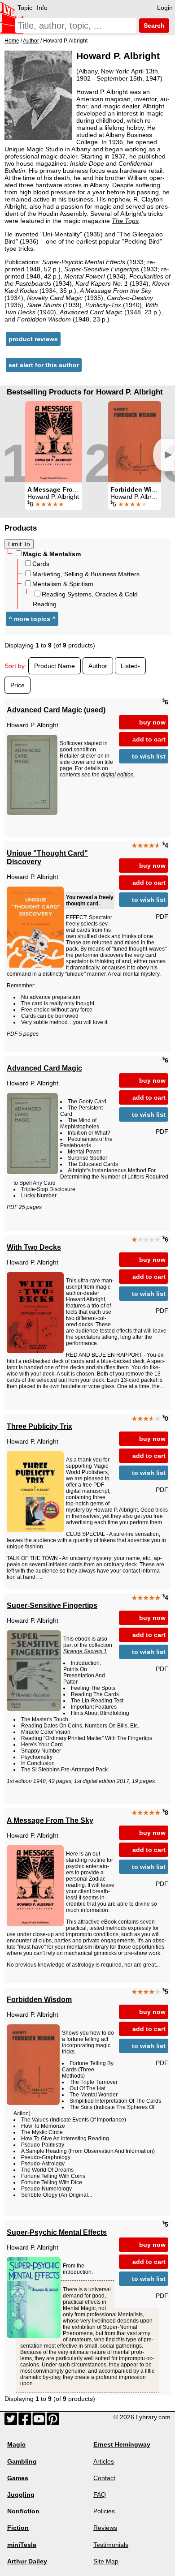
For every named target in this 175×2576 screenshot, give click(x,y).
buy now (152, 722)
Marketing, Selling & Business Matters (86, 574)
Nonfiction (23, 2511)
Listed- (130, 666)
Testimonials (111, 2545)
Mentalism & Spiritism (63, 584)
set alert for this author (44, 365)
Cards (41, 564)
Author (98, 666)
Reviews (105, 2528)
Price (17, 685)
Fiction (18, 2528)
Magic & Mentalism (52, 554)
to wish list (149, 756)
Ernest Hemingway (122, 2444)
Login (165, 8)
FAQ (100, 2495)
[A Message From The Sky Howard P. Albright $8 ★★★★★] (54, 441)
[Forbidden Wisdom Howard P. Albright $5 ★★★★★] (135, 441)
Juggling (21, 2495)
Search (153, 26)
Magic (16, 2444)
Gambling (22, 2461)
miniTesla (22, 2545)
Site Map (106, 2561)
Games (18, 2478)
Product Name (55, 666)
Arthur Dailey (27, 2561)
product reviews (33, 339)
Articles (104, 2461)
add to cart (149, 739)
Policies (104, 2511)
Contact (104, 2478)
